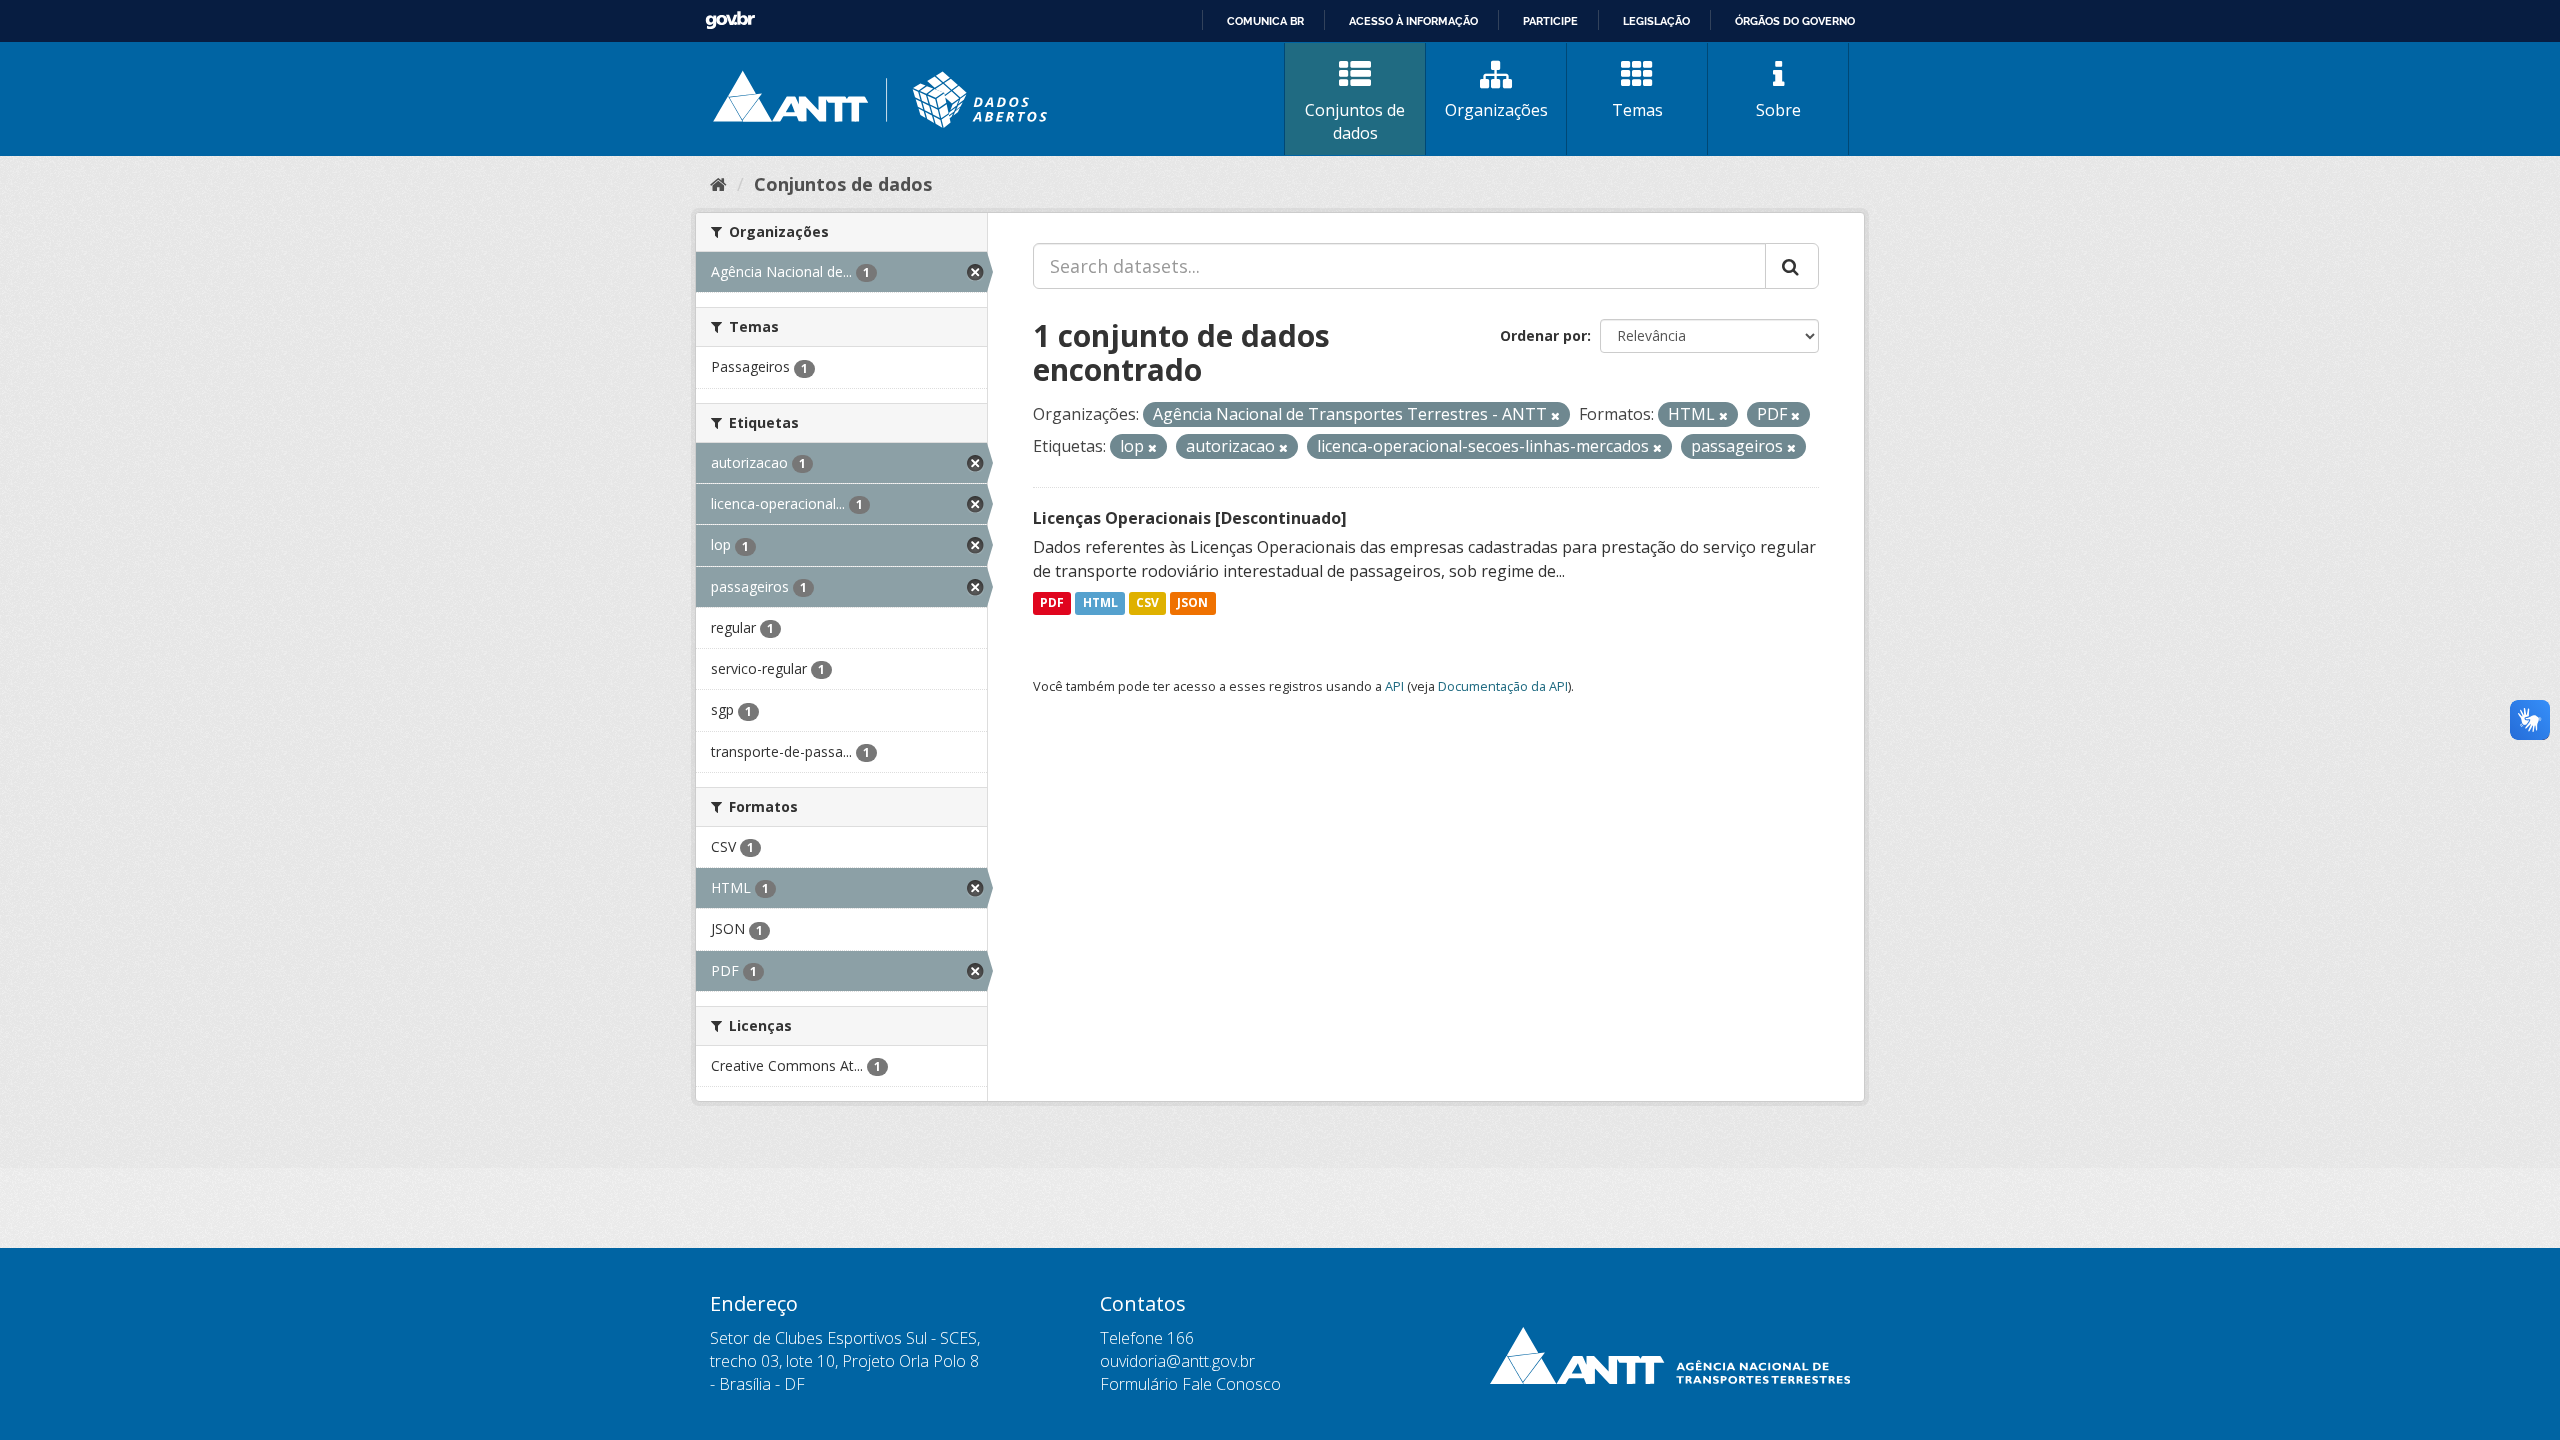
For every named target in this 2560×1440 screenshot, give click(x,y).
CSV (1147, 603)
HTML (1100, 603)
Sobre (1778, 110)
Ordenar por (1543, 335)
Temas (1637, 110)
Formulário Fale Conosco (1190, 1384)
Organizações (1496, 110)
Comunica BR (1265, 21)
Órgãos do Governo (1795, 21)
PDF (1052, 603)
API (1394, 686)
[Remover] (1555, 415)
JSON (1192, 603)
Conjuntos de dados (1355, 121)
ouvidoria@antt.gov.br (1177, 1361)
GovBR (730, 20)
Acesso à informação (1413, 21)
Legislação (1656, 21)
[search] (1792, 266)
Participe (1550, 21)
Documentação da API (1503, 686)
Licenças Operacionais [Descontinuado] (1190, 518)
